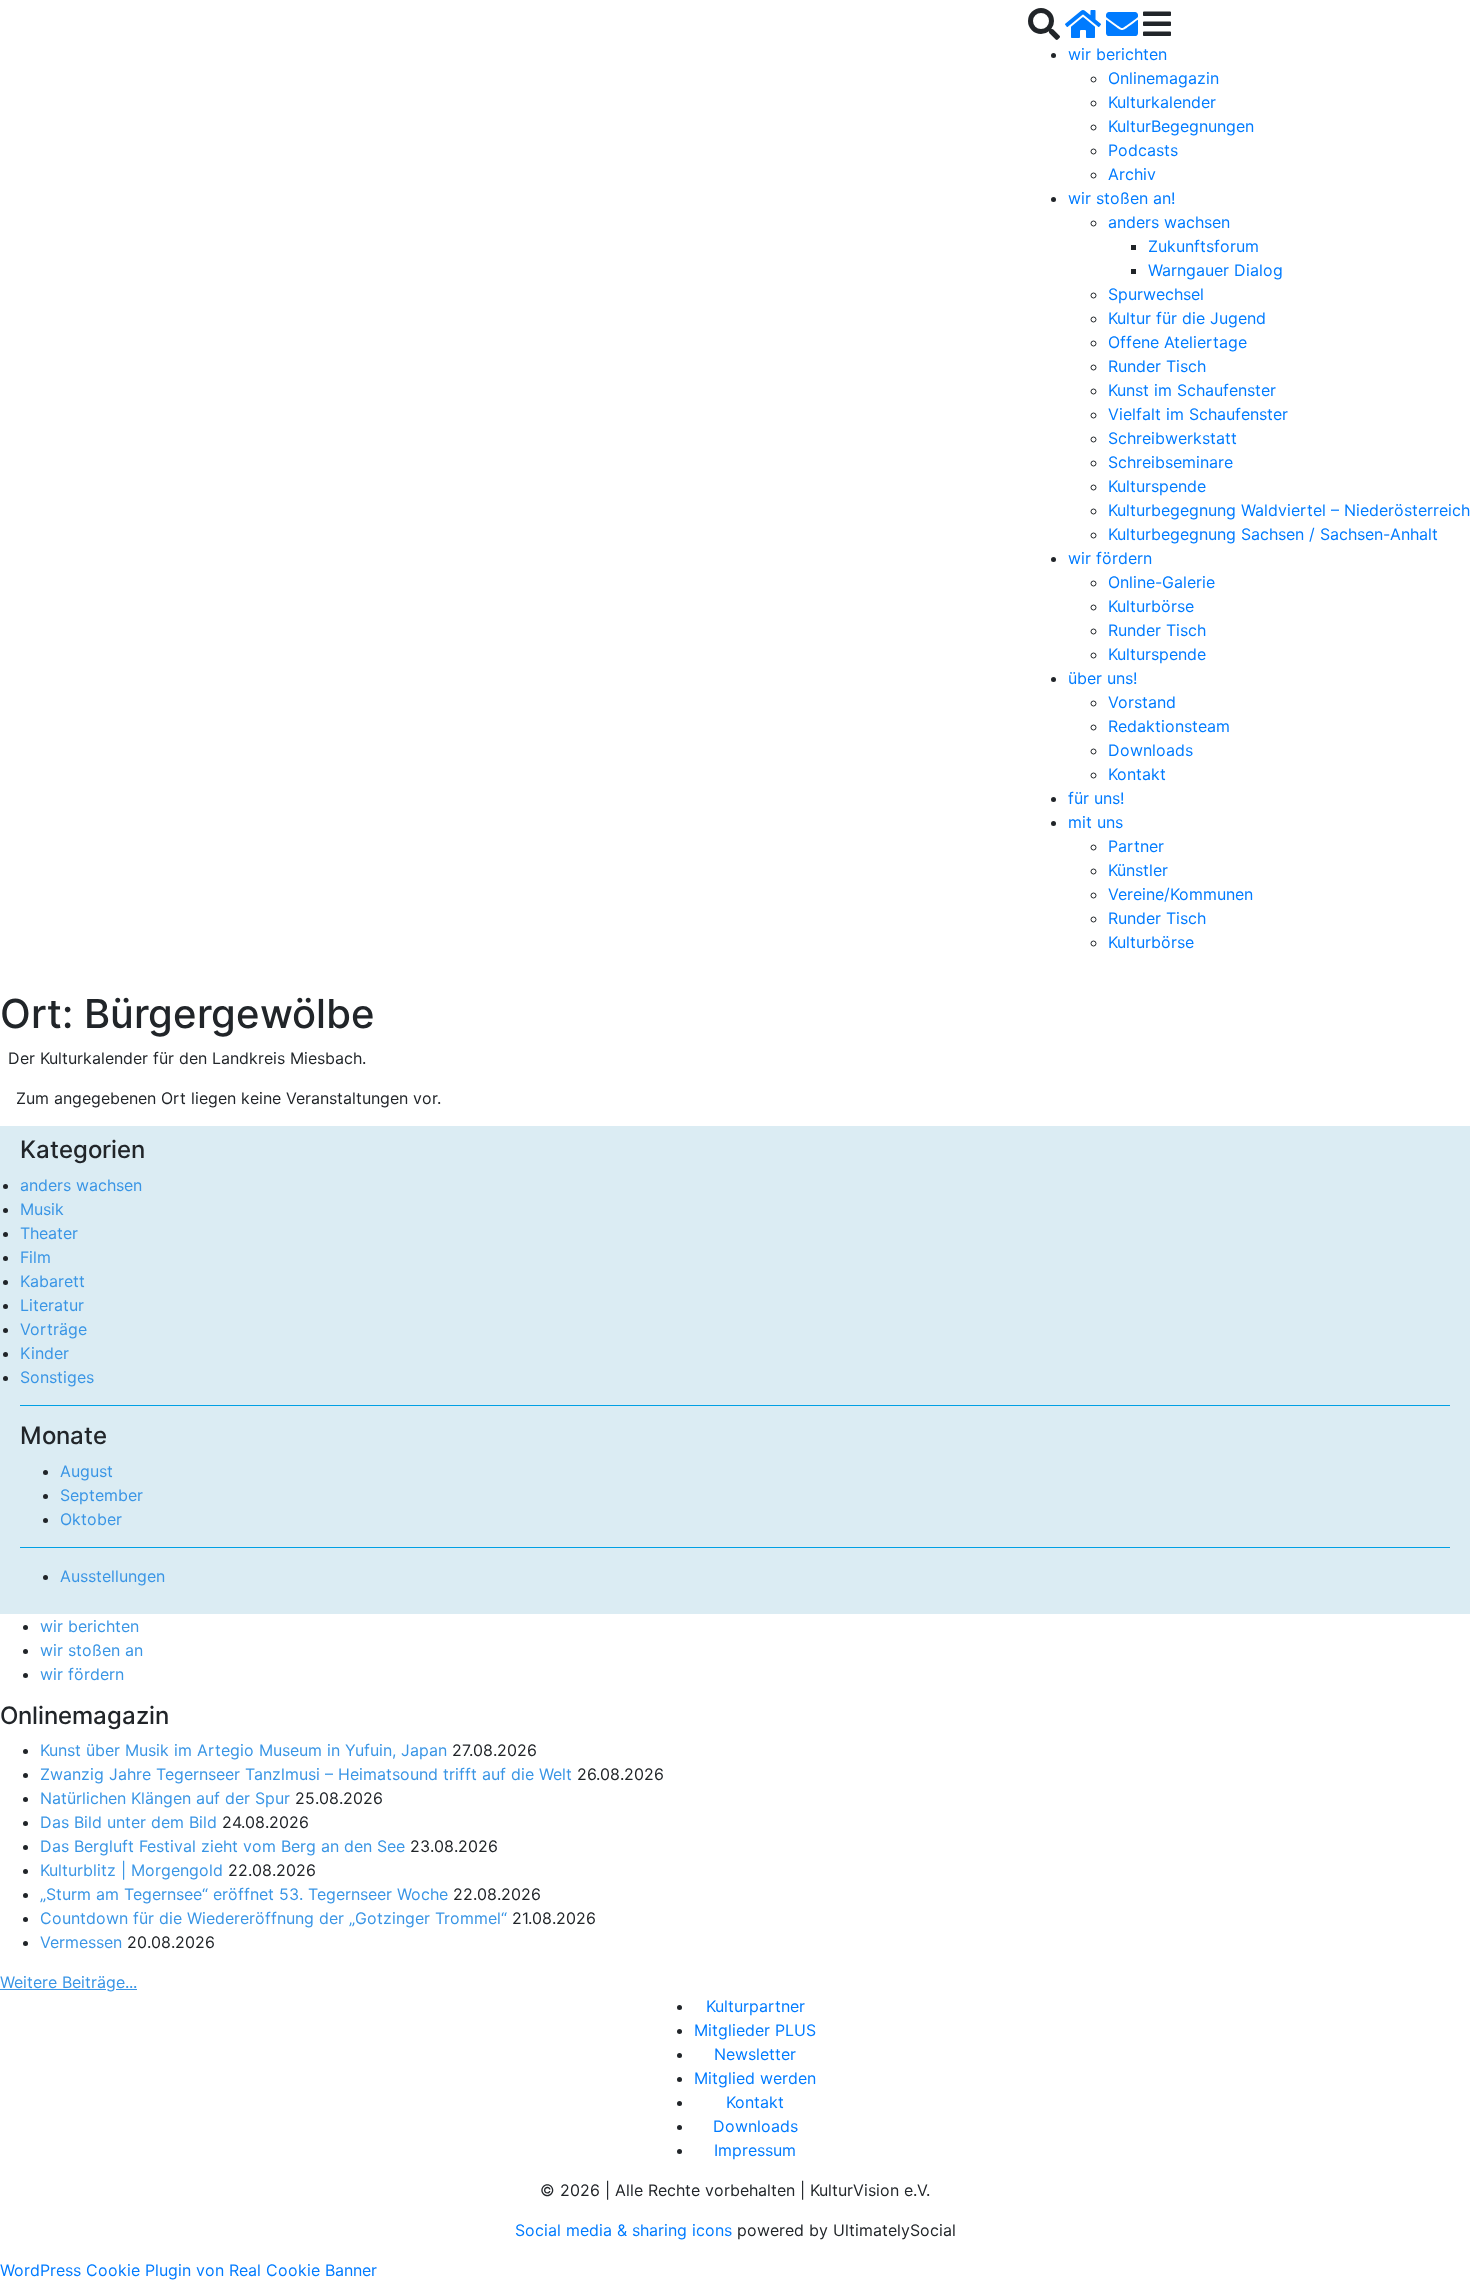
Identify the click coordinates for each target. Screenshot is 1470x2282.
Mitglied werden (755, 2078)
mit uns (1095, 822)
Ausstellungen (112, 1576)
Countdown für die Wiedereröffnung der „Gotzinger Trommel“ (273, 1918)
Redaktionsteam (1169, 726)
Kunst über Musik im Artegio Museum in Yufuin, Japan (243, 1750)
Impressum (755, 2150)
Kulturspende (1157, 486)
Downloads (1150, 750)
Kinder (44, 1353)
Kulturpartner (755, 2006)
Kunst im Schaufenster (1192, 390)
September (101, 1495)
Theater (49, 1233)
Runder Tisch (1157, 366)
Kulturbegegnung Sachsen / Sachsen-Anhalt (1273, 534)
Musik (42, 1209)
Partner (1136, 846)
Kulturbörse (1151, 606)
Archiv (1132, 174)
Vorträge (53, 1329)
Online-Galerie (1161, 582)
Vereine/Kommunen (1180, 894)
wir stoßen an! (1121, 198)
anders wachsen (1169, 222)
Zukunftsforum (1203, 246)
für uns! (1096, 798)
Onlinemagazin (1163, 78)
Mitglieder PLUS (755, 2030)
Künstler (1138, 870)
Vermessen (81, 1942)
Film (35, 1257)
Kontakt (1137, 774)
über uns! (1102, 678)
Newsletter (755, 2054)
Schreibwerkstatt (1172, 438)
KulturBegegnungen (1181, 126)
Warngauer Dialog (1215, 270)
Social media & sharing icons (626, 2230)
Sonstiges (57, 1377)
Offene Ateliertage (1177, 342)
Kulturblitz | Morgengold (131, 1870)
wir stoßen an (91, 1650)
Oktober (91, 1519)
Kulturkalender (1162, 102)
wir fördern (1110, 558)
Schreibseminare (1170, 462)
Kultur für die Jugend (1187, 318)
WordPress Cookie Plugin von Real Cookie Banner (188, 2270)
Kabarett (52, 1281)
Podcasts (1143, 150)
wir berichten (1117, 54)
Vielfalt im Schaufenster (1198, 414)
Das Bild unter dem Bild (128, 1822)
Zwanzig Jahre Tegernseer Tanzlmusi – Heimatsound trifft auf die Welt (306, 1774)
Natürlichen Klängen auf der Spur (165, 1798)
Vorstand (1142, 702)
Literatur (52, 1305)
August (86, 1471)
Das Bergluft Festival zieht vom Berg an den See (222, 1846)
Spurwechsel (1156, 294)
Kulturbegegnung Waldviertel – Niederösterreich (1289, 510)
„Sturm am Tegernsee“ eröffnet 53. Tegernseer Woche (244, 1894)
